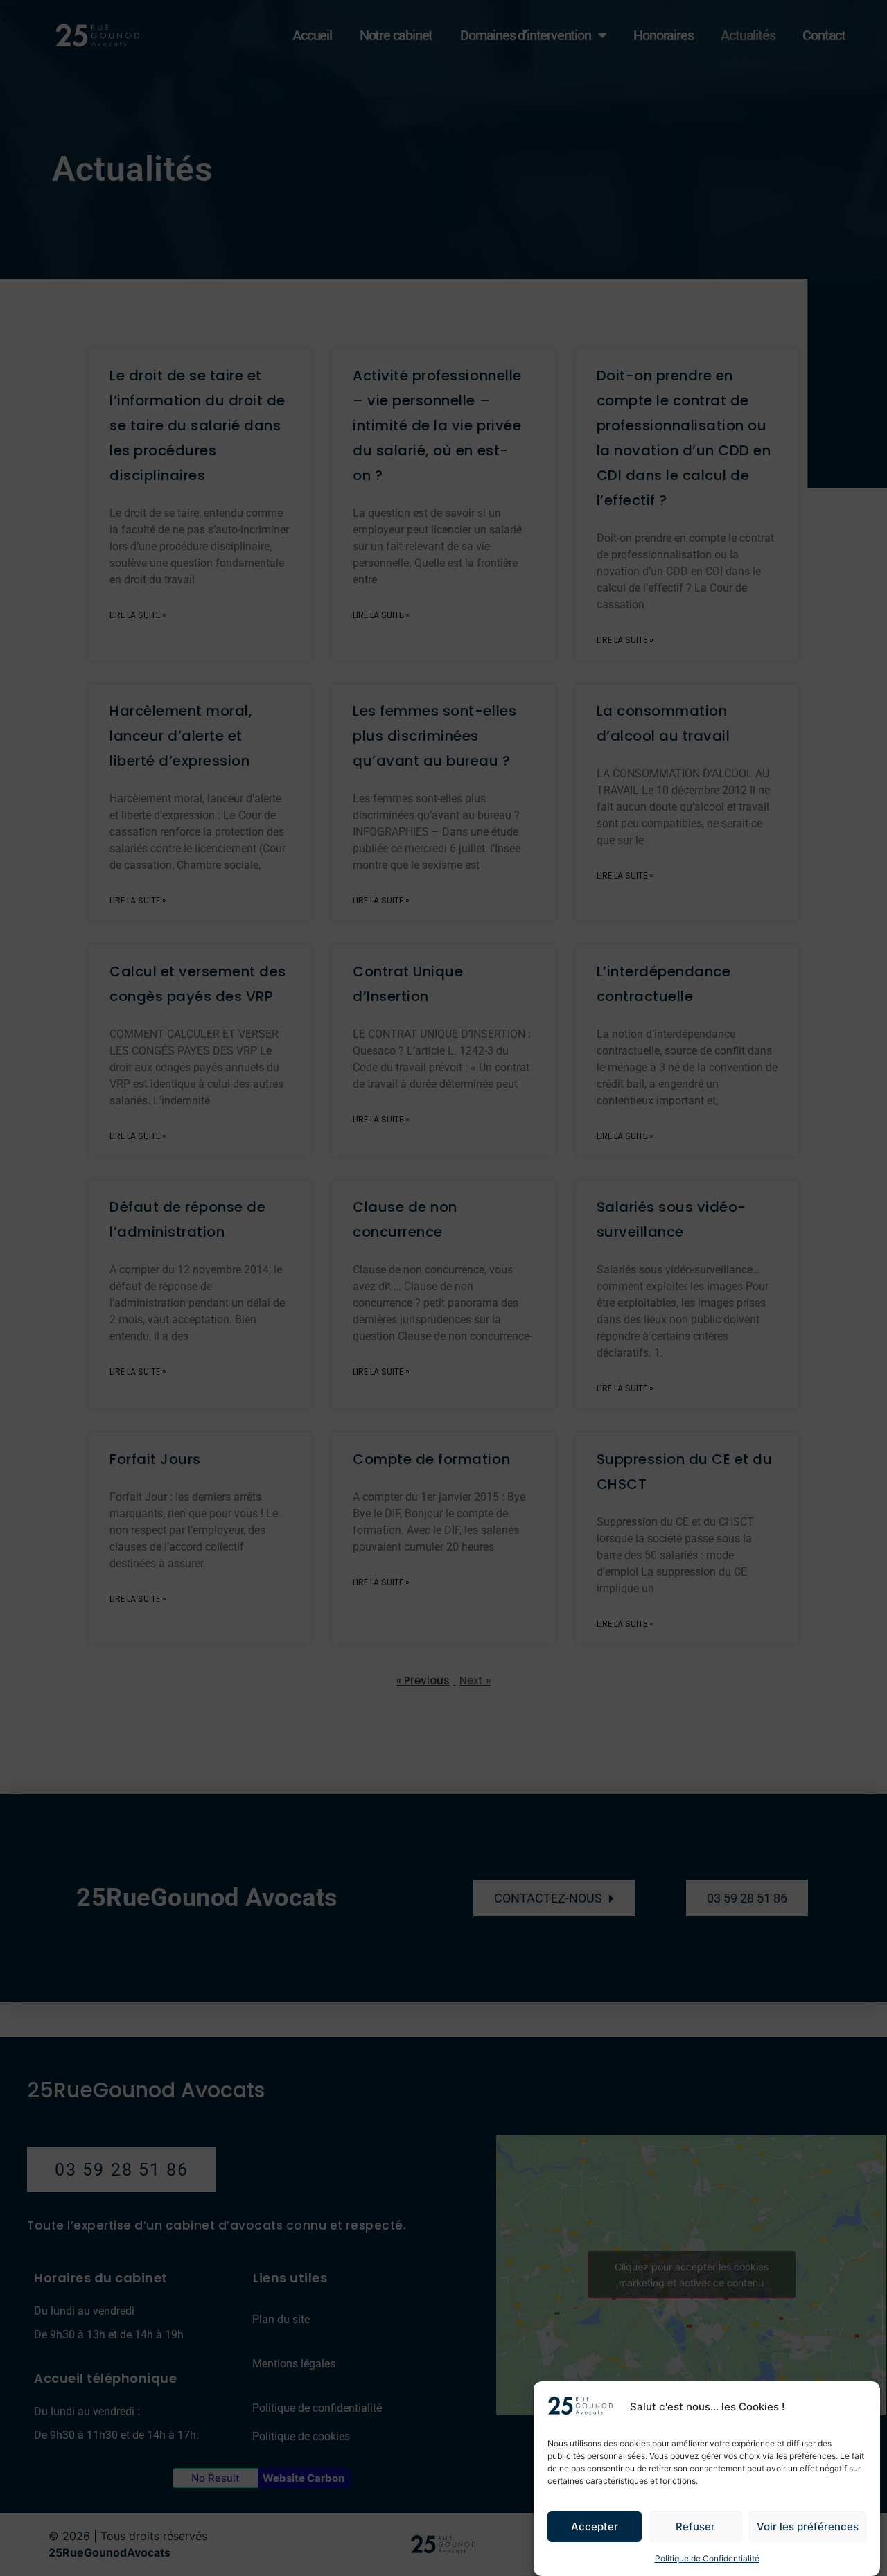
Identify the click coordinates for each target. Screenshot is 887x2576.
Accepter (595, 2526)
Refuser (695, 2526)
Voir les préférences (808, 2526)
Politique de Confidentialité (707, 2558)
